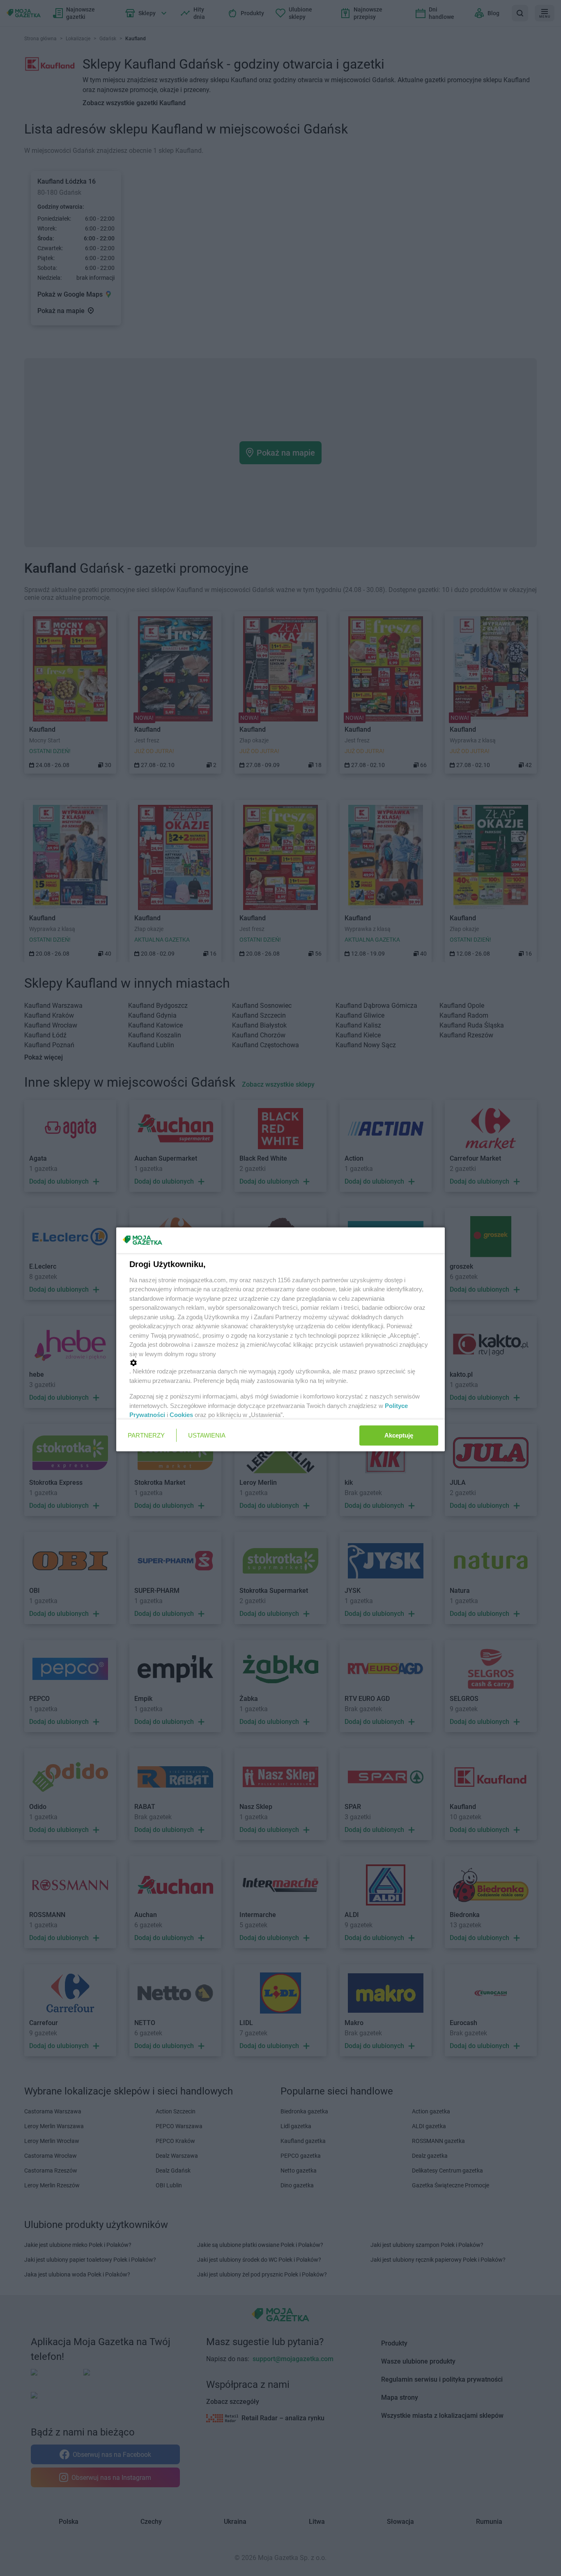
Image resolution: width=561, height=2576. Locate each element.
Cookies (181, 1415)
